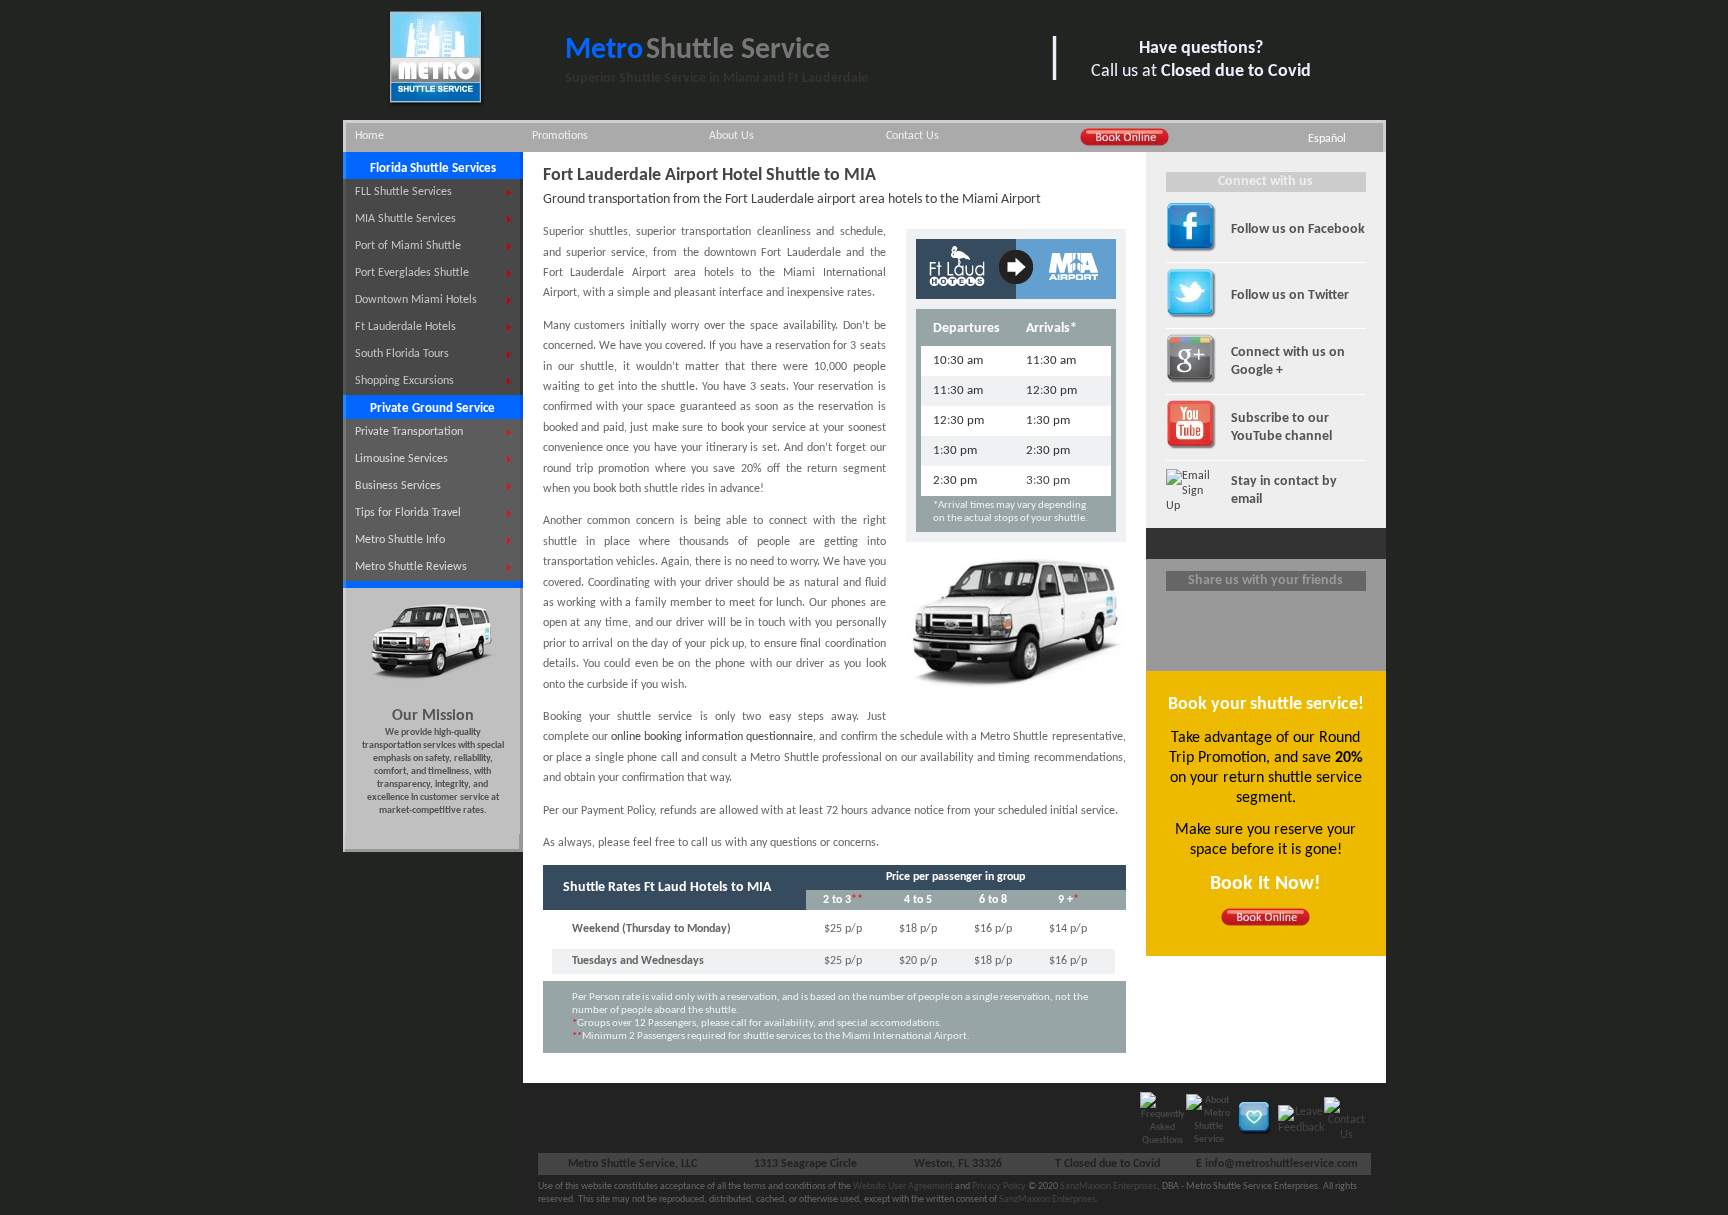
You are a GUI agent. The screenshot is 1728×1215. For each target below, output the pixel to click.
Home (369, 136)
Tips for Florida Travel (408, 513)
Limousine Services (401, 459)
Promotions (560, 136)
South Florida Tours (402, 354)
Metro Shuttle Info (400, 540)
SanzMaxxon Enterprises (1108, 1186)
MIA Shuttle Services (405, 219)
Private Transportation (409, 432)
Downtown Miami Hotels (416, 300)
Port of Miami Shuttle (408, 246)
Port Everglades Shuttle (412, 273)
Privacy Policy (999, 1186)
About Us (731, 136)
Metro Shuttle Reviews (411, 567)
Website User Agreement (903, 1186)
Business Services (398, 486)
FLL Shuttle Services (403, 192)
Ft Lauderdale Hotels (405, 327)
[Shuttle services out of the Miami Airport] (1074, 286)
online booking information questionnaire (712, 737)
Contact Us (912, 136)
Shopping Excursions (404, 381)
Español (1327, 139)
